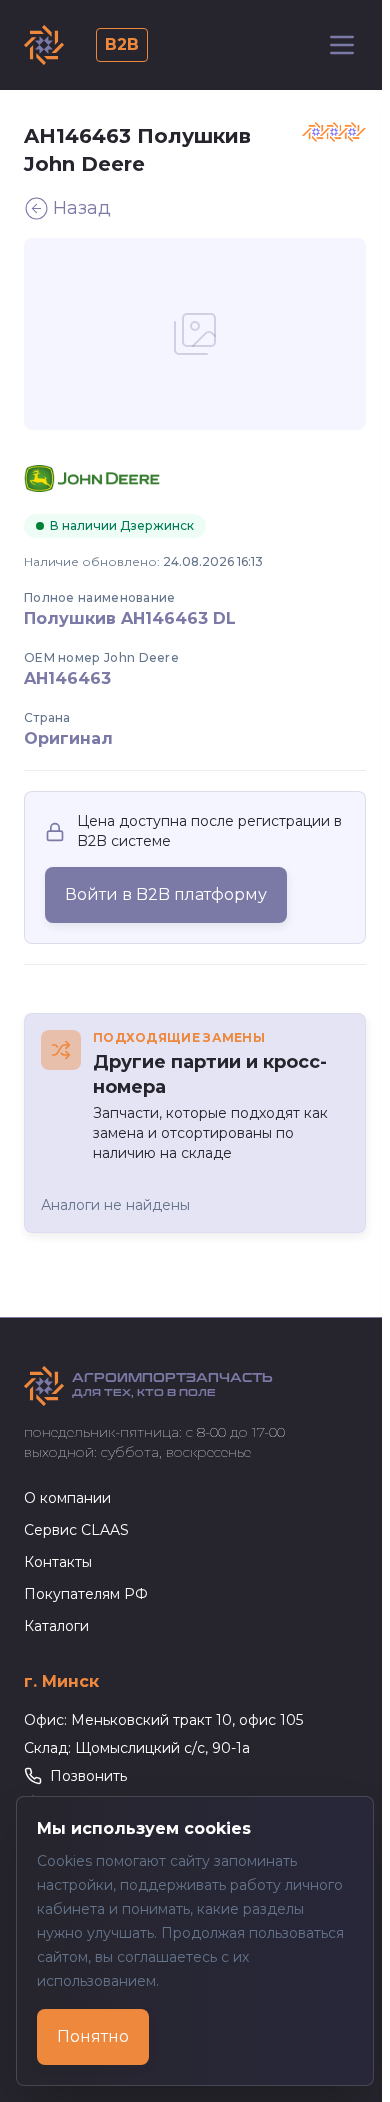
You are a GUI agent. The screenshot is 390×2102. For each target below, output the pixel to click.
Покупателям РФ (86, 1594)
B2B (122, 44)
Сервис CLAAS (76, 1530)
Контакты (58, 1562)
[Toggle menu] (342, 45)
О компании (67, 1498)
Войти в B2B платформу (166, 894)
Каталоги (56, 1626)
